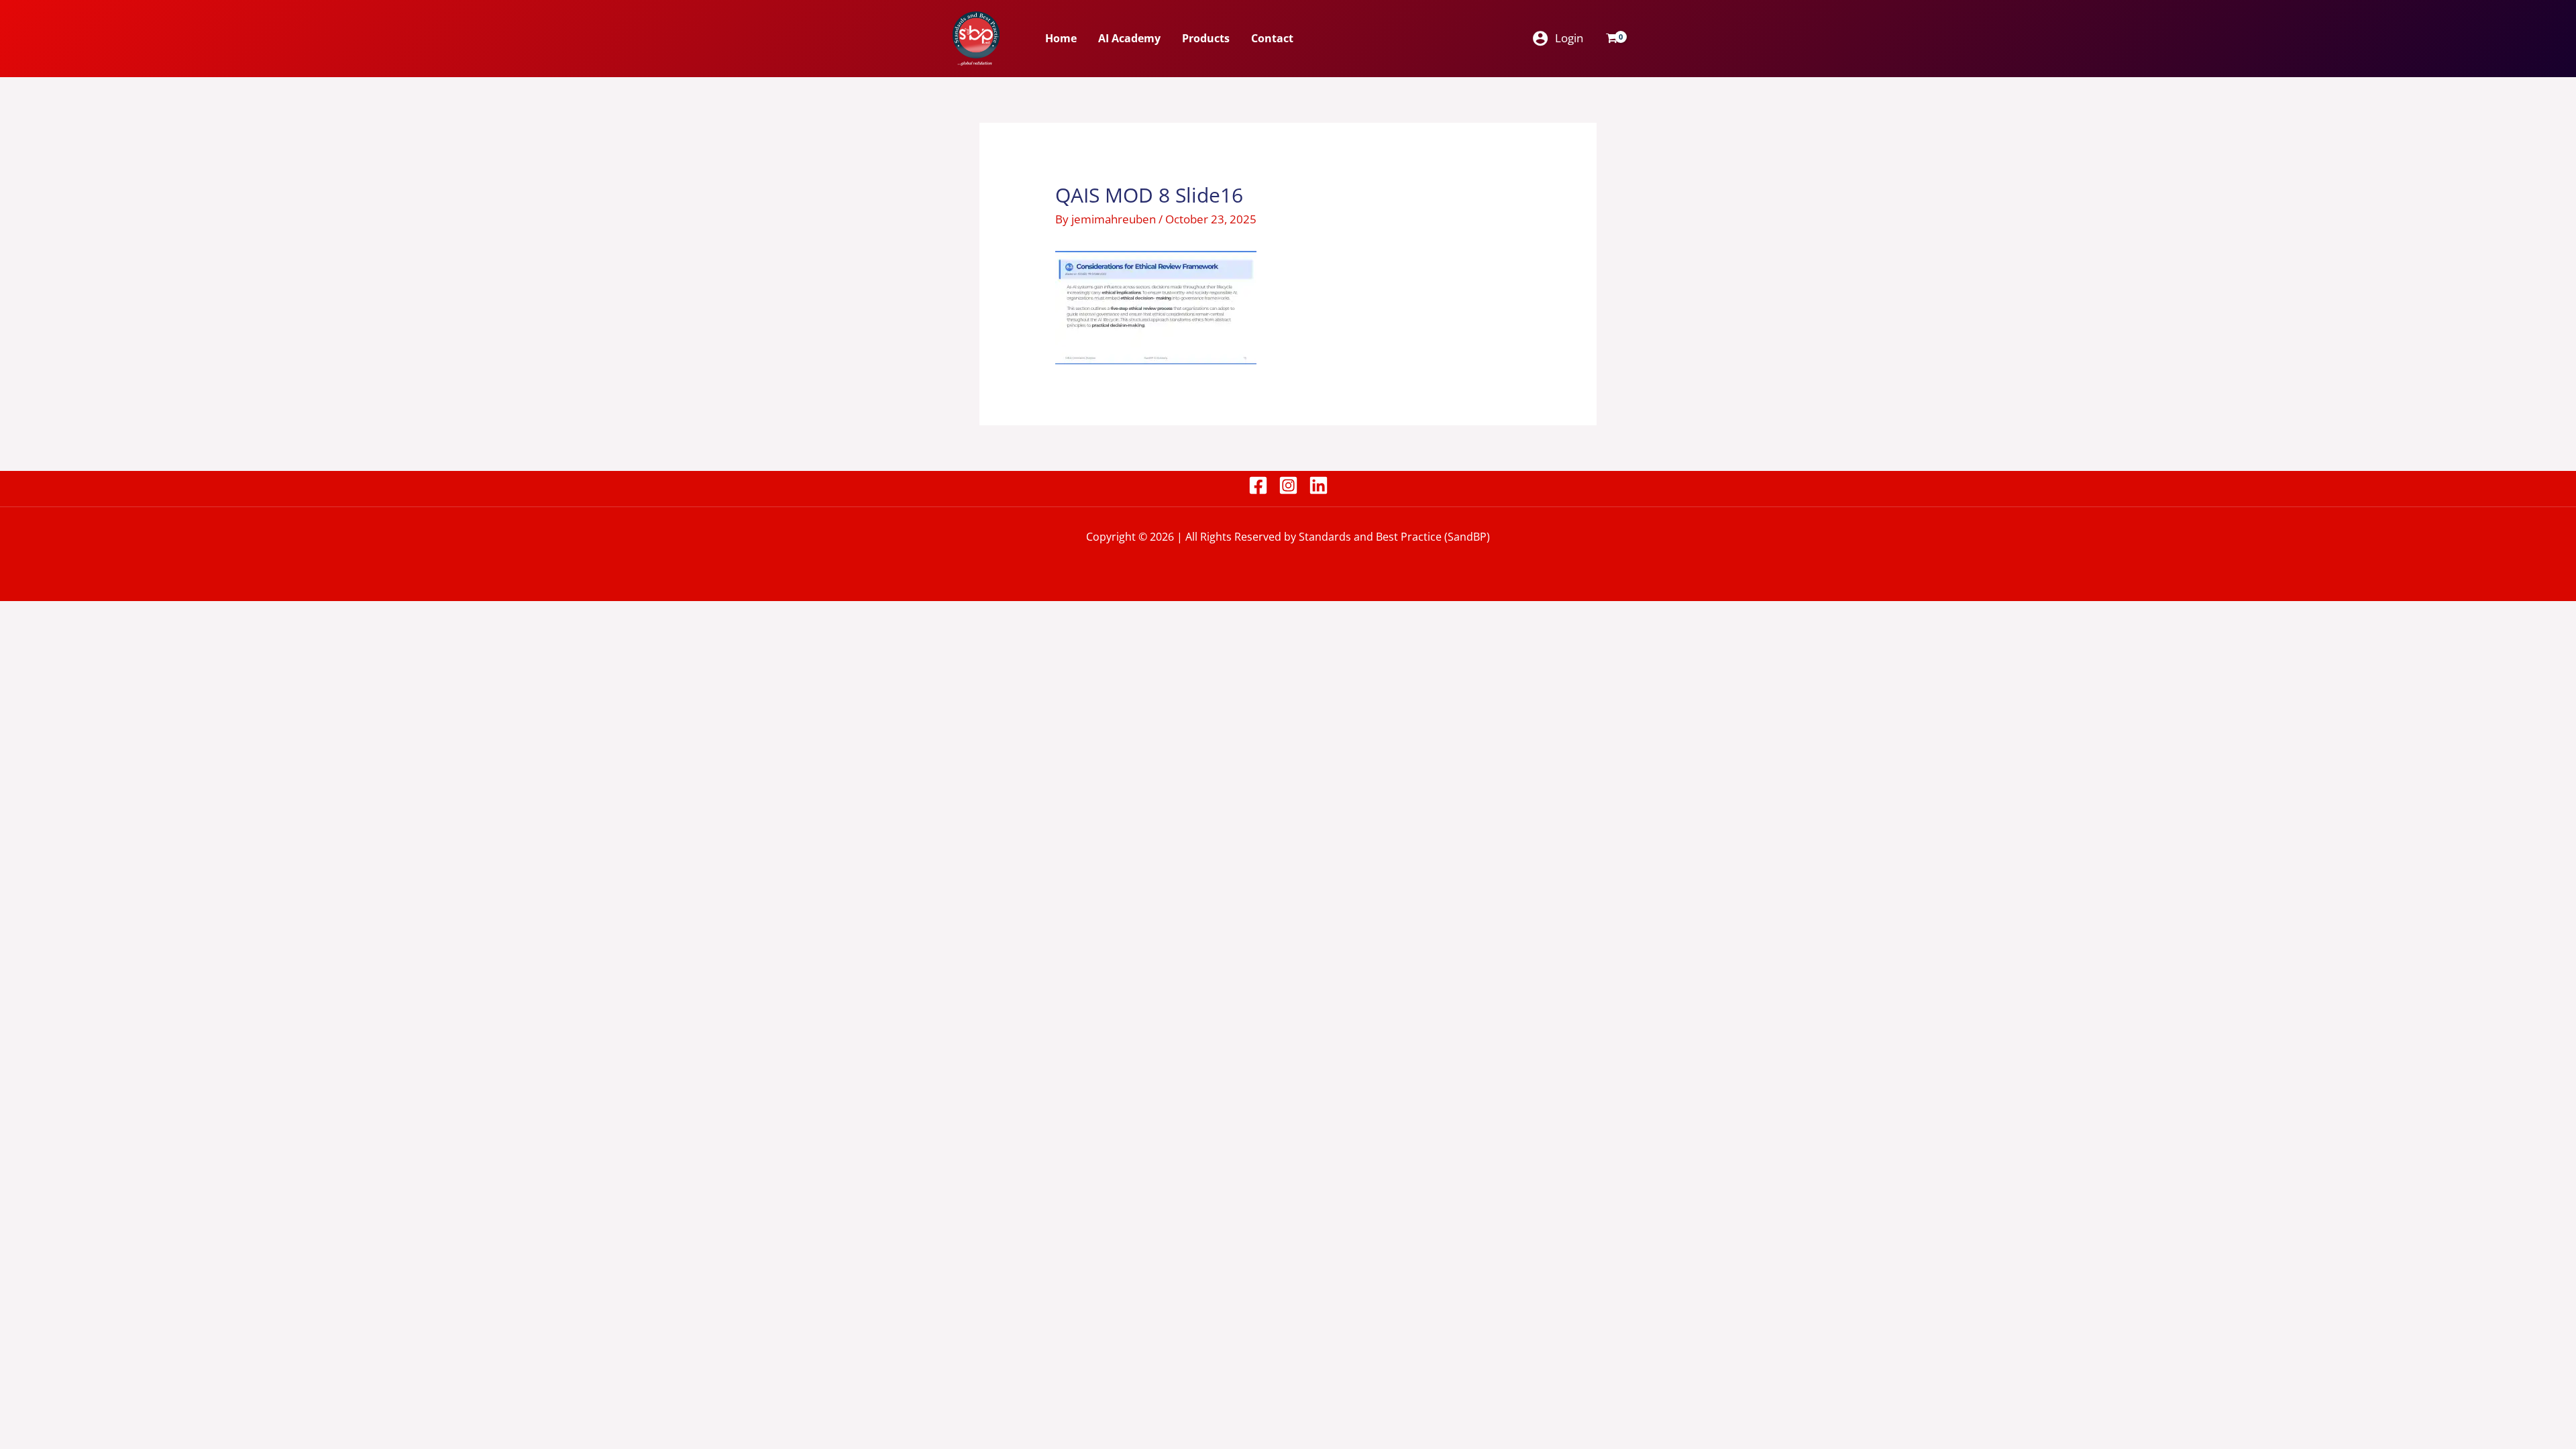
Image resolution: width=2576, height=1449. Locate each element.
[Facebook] (1258, 485)
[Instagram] (1288, 485)
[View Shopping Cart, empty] (1612, 38)
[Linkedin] (1319, 485)
